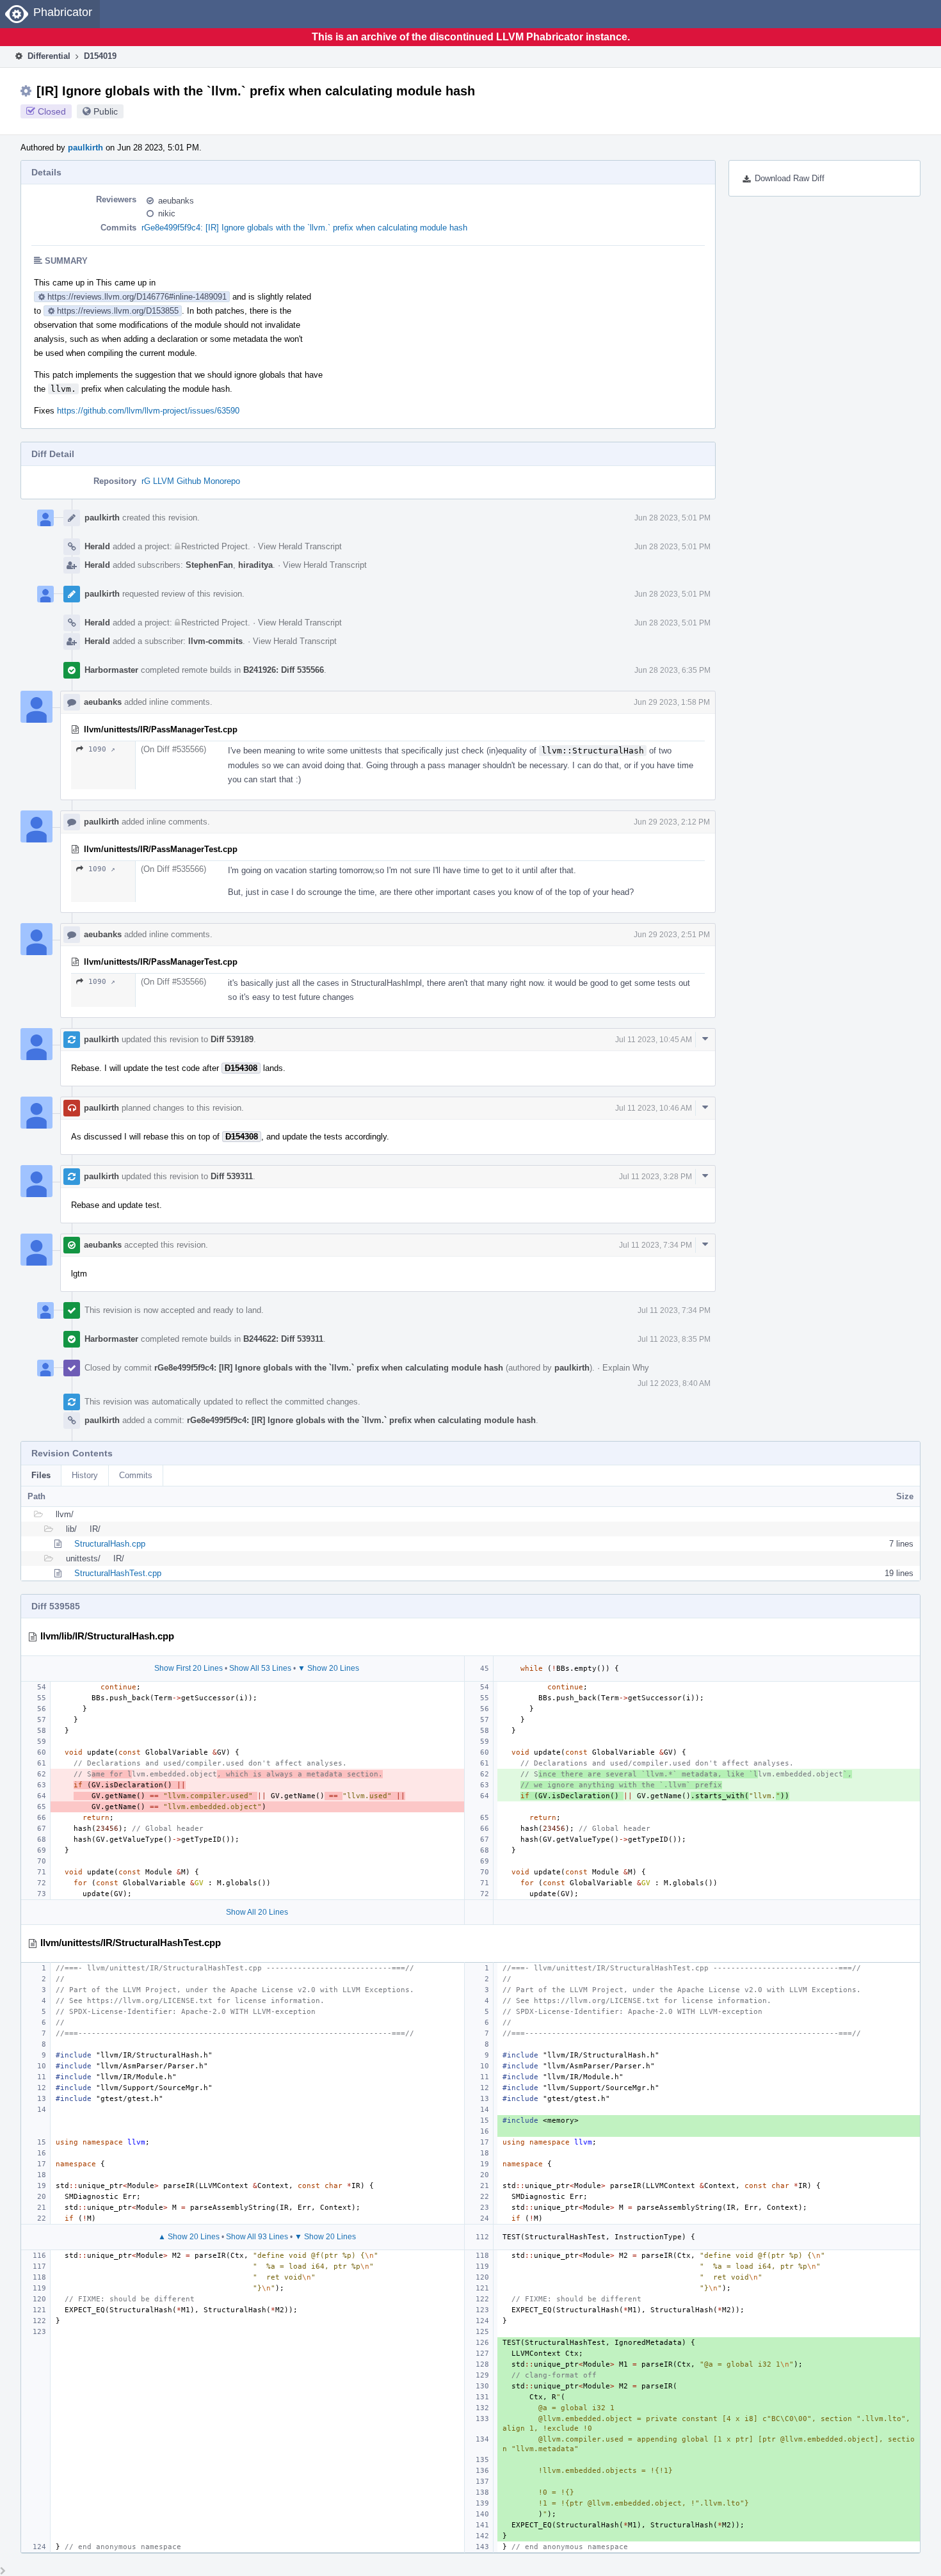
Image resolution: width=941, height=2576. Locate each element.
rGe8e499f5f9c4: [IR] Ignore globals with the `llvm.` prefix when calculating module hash (304, 228)
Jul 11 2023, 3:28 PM (655, 1177)
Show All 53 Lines (260, 1668)
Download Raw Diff (790, 178)
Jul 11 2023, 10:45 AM (654, 1040)
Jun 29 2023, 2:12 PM (672, 822)
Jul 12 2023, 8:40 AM (674, 1383)
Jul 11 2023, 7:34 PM (655, 1245)
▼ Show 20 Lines (328, 1668)
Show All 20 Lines (257, 1912)
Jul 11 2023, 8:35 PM (674, 1339)
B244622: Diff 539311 (283, 1339)
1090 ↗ (102, 749)
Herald (97, 546)
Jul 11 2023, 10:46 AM (654, 1108)
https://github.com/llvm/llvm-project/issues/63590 (148, 411)
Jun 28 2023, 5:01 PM (672, 518)
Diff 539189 (232, 1039)
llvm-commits (215, 641)
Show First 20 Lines (189, 1668)
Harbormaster (111, 670)
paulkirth (85, 148)
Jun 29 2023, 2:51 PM (672, 935)
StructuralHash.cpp (110, 1544)
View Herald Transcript (300, 546)
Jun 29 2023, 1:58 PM (672, 702)
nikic (167, 213)
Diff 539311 (232, 1176)
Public (106, 111)
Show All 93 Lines (257, 2237)
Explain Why (626, 1368)
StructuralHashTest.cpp (118, 1573)
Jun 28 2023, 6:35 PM (672, 670)
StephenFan (209, 565)
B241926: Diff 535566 (284, 670)
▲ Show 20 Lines (189, 2237)
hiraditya (255, 565)
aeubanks (176, 201)
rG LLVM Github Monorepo (191, 481)
